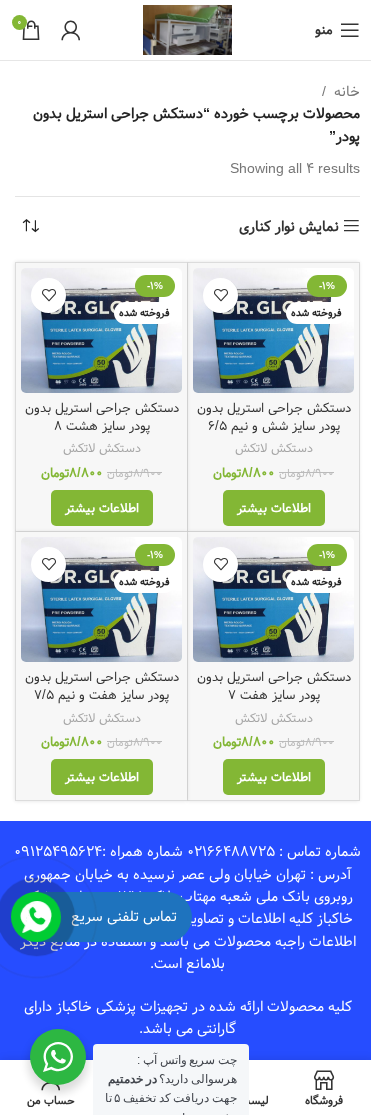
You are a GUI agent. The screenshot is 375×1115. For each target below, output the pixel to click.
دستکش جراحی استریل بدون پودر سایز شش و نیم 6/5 (274, 417)
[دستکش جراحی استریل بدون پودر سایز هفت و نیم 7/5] (101, 599)
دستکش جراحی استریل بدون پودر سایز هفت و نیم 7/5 (102, 686)
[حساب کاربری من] (71, 30)
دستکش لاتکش (274, 448)
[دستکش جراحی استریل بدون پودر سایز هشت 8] (101, 330)
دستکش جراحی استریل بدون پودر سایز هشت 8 (102, 417)
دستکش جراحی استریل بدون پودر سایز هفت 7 (274, 686)
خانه (347, 92)
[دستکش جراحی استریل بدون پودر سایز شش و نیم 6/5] (273, 330)
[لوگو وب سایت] (187, 30)
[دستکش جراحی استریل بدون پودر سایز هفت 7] (273, 599)
